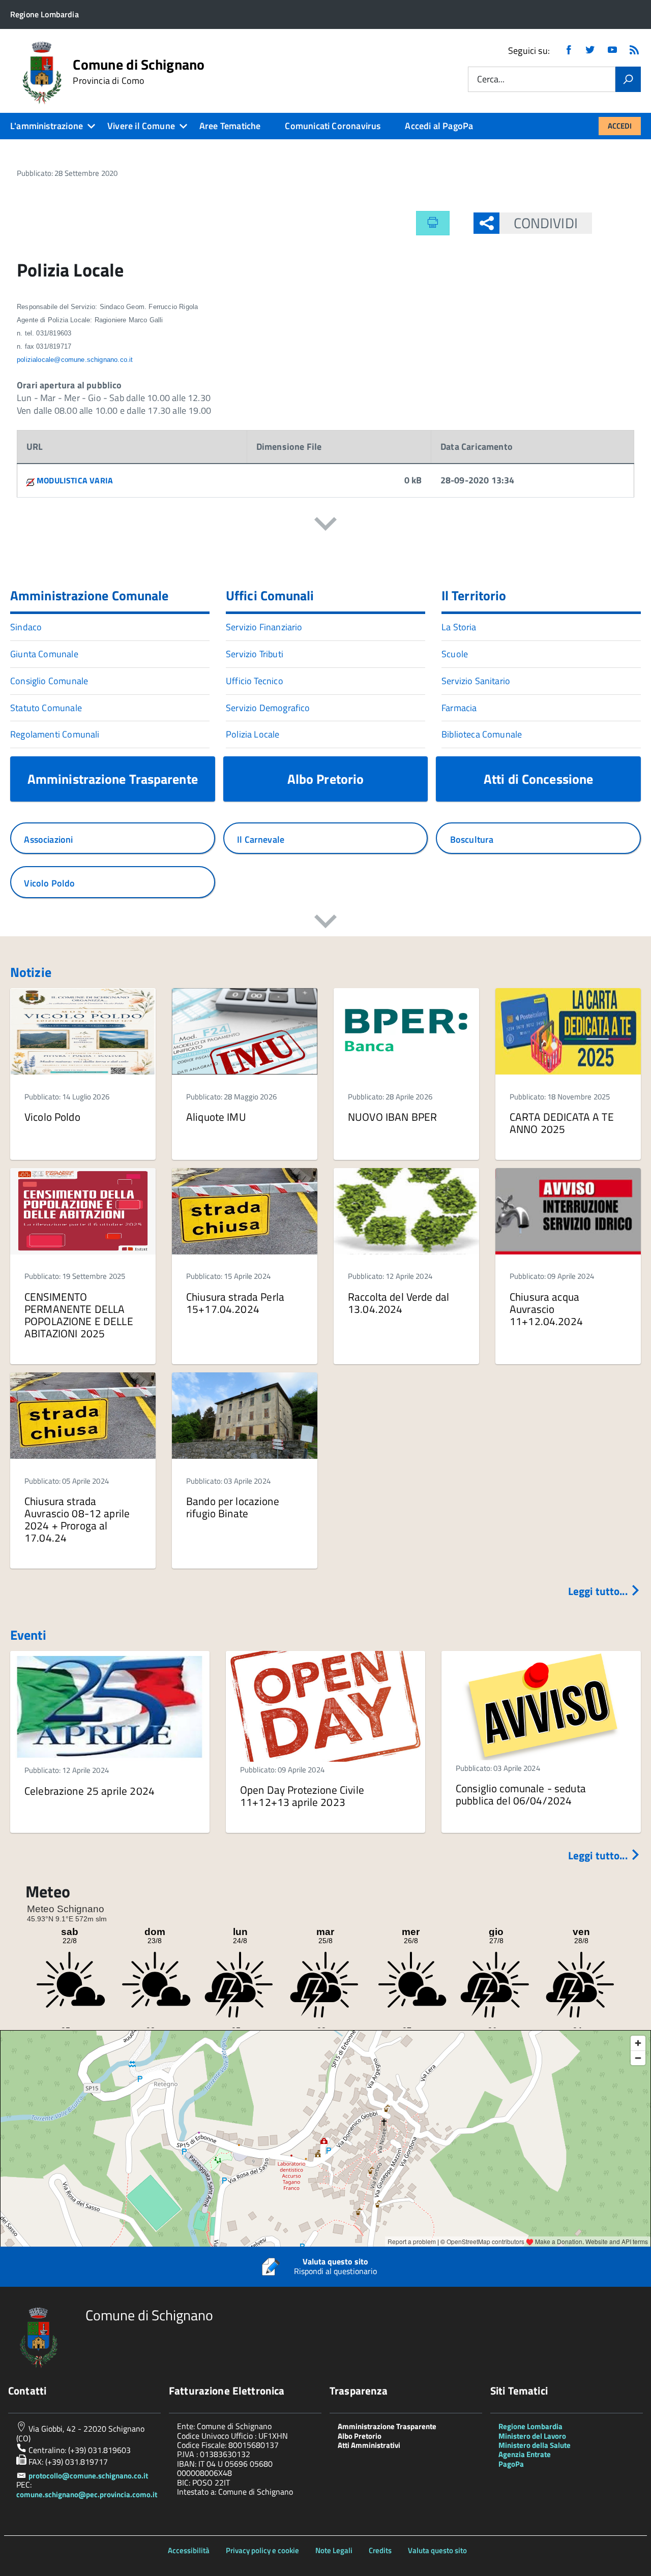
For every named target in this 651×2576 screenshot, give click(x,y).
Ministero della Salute (535, 2445)
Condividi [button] (546, 223)
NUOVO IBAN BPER (392, 1117)
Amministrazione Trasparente (113, 779)
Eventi (28, 1635)
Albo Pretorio (325, 779)
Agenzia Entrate (525, 2454)
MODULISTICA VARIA (75, 480)
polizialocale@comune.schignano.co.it (75, 360)
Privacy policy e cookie (262, 2550)
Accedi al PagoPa (439, 126)
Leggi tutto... (599, 1591)
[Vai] (628, 79)
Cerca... (491, 80)
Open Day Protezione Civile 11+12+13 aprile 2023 (302, 1796)
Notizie (31, 972)
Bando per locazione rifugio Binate (233, 1507)
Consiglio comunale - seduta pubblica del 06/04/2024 (521, 1794)
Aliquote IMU (216, 1117)
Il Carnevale (261, 839)
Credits (380, 2550)
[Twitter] (590, 51)
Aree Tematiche (230, 126)
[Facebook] (569, 51)
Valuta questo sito (437, 2550)
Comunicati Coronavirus (333, 126)
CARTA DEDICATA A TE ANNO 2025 (562, 1123)
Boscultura (472, 839)
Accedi (620, 126)
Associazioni (48, 839)
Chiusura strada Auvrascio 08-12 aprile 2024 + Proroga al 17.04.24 (77, 1519)
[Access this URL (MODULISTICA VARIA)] (32, 480)
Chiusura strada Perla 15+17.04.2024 (235, 1303)
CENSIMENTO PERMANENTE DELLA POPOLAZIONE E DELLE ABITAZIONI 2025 (79, 1315)
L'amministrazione (47, 126)
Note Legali (334, 2550)
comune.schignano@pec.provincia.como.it (87, 2494)
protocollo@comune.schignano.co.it (88, 2476)
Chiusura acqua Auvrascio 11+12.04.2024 (546, 1309)
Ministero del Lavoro (532, 2436)
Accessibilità (189, 2550)
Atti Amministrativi (369, 2445)
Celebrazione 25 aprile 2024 (90, 1791)
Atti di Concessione (538, 779)
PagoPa (511, 2464)
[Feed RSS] (634, 51)
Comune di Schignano (139, 72)
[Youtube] (612, 51)
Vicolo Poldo (49, 883)
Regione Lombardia (530, 2426)
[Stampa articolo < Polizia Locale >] (433, 223)
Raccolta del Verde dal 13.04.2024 (398, 1303)
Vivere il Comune (141, 126)
